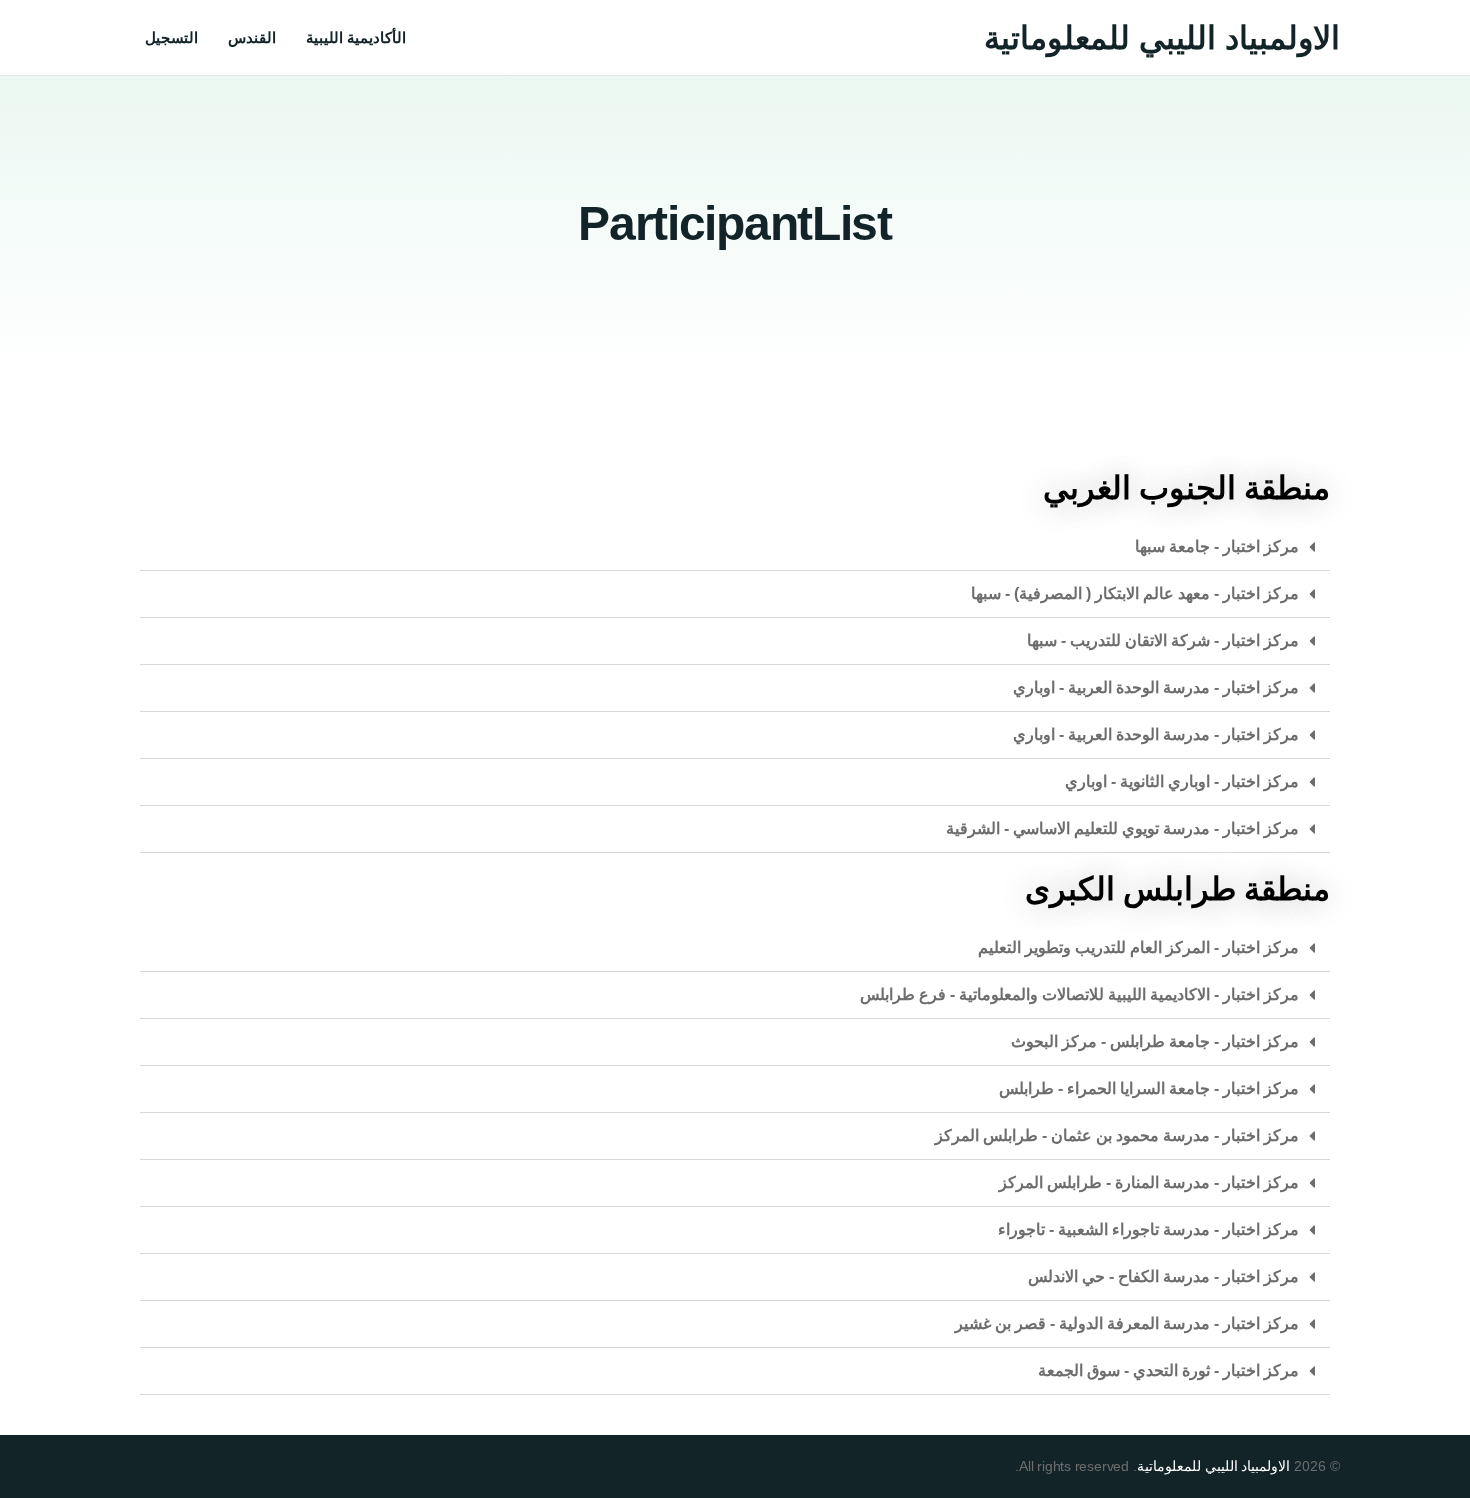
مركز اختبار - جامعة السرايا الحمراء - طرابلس (1149, 1088)
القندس (252, 37)
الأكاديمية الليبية (356, 37)
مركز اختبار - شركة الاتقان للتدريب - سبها (1163, 640)
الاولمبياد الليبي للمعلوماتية (1162, 38)
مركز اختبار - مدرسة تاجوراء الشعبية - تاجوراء (1148, 1229)
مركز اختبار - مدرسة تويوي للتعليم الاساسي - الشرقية (1122, 828)
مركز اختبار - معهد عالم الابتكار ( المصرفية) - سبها (1135, 593)
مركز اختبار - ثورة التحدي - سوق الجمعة (1168, 1370)
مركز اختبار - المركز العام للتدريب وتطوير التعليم (1138, 947)
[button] (735, 547)
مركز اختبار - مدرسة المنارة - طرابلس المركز (1149, 1182)
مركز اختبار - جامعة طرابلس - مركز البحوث (1155, 1041)
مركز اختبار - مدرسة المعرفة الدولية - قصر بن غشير (1127, 1323)
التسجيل (171, 37)
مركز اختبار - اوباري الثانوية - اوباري (1182, 781)
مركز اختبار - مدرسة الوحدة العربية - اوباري (1156, 687)
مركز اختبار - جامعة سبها (1217, 546)
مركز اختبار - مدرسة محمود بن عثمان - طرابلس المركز (1117, 1135)
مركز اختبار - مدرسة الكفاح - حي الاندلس (1163, 1276)
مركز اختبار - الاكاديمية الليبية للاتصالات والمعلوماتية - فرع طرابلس (1079, 994)
